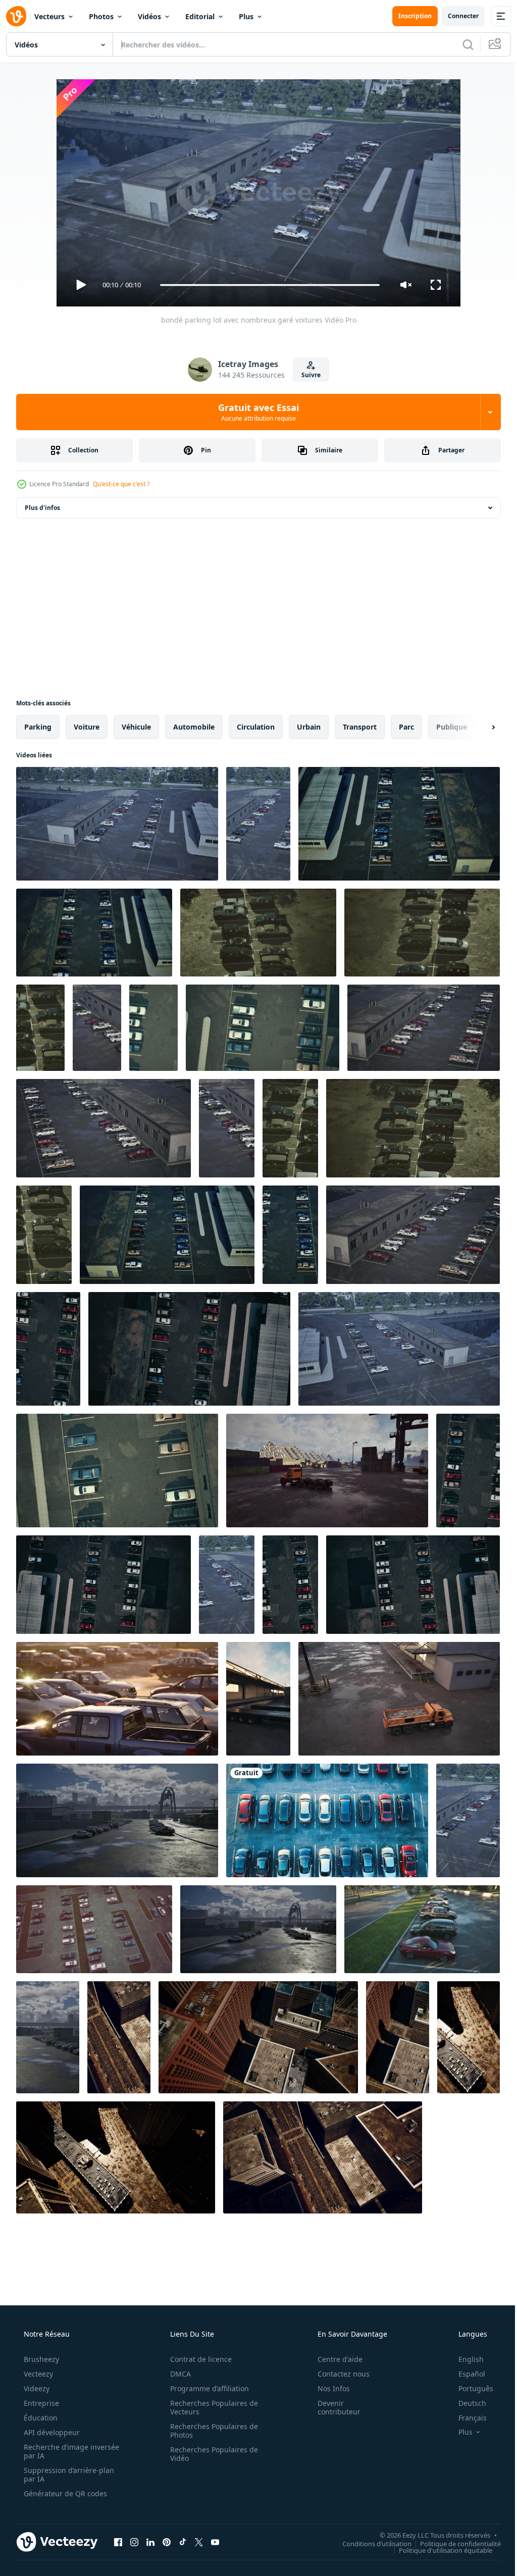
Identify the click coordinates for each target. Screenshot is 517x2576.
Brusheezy (40, 2359)
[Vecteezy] (16, 16)
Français (466, 2418)
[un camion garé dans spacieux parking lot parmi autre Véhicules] (327, 1471)
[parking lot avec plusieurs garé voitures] (117, 1471)
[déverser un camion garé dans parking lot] (399, 1699)
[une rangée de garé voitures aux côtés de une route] (48, 2037)
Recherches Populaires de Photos (211, 2431)
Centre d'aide (333, 2359)
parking (38, 727)
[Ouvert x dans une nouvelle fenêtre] (199, 2542)
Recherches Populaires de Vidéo (211, 2454)
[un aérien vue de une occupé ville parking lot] (258, 2037)
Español (465, 2374)
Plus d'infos (42, 508)
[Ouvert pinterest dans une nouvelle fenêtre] (167, 2542)
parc (406, 727)
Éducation (40, 2418)
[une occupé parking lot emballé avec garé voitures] (399, 1349)
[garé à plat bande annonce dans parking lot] (258, 1699)
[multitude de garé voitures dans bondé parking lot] (422, 933)
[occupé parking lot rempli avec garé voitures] (290, 1128)
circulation (256, 727)
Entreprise (40, 2403)
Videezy (36, 2388)
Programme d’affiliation (206, 2388)
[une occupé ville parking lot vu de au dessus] (469, 2037)
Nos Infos (327, 2388)
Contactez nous (337, 2374)
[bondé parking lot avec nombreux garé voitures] (117, 824)
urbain (309, 727)
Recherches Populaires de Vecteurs (211, 2407)
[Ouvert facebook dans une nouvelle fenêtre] (118, 2542)
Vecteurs (49, 16)
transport (360, 727)
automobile (194, 727)
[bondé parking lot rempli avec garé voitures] (258, 933)
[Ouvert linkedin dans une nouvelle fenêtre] (150, 2542)
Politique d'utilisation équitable (438, 2550)
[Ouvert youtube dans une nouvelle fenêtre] (215, 2542)
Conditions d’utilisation (369, 2543)
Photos (101, 16)
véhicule (136, 727)
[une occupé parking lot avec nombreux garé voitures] (94, 933)
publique (452, 727)
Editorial (200, 16)
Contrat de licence (197, 2359)
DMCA (177, 2374)
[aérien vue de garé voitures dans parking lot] (48, 1349)
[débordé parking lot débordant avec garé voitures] (399, 824)
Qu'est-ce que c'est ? (121, 484)
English (464, 2359)
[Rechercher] (460, 44)
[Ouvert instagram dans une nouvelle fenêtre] (134, 2542)
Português (469, 2388)
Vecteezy (37, 2374)
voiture (87, 727)
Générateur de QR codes (64, 2493)
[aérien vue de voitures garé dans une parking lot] (468, 1820)
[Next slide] (477, 727)
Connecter (456, 16)
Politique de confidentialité (453, 2543)
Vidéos (149, 16)
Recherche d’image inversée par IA (55, 2451)
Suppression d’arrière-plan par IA (68, 2475)
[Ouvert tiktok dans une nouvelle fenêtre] (183, 2542)
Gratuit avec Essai (255, 412)
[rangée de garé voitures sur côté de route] (117, 1820)
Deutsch (466, 2403)
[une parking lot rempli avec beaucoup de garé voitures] (327, 1820)
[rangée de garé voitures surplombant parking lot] (258, 1929)
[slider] (266, 285)
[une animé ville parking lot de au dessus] (119, 2037)
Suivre (307, 375)
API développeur (51, 2432)
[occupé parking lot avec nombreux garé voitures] (424, 1028)
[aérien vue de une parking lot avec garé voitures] (468, 1471)
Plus (246, 16)
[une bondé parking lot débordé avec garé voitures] (167, 1235)
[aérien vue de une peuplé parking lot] (290, 1585)
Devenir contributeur (332, 2407)
